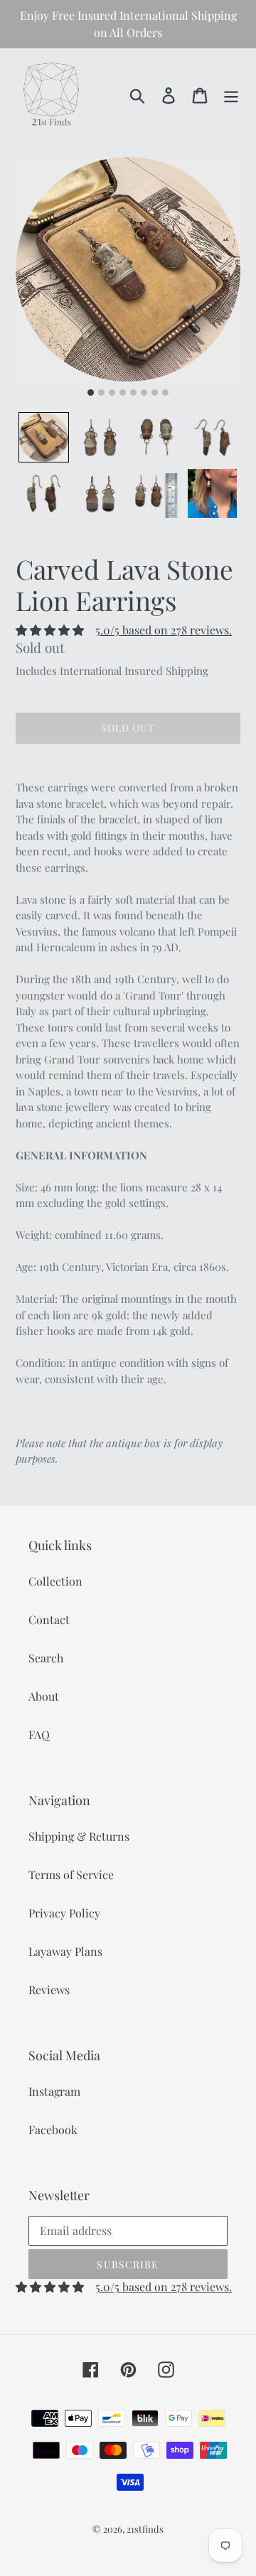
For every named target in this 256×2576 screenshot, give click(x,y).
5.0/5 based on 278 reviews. (164, 630)
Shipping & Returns (79, 1836)
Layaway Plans (65, 1951)
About (44, 1696)
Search (46, 1658)
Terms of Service (71, 1874)
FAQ (39, 1735)
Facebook (53, 2129)
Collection (55, 1581)
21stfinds (145, 2529)
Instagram (54, 2091)
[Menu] (231, 94)
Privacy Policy (64, 1913)
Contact (49, 1619)
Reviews (49, 1990)
